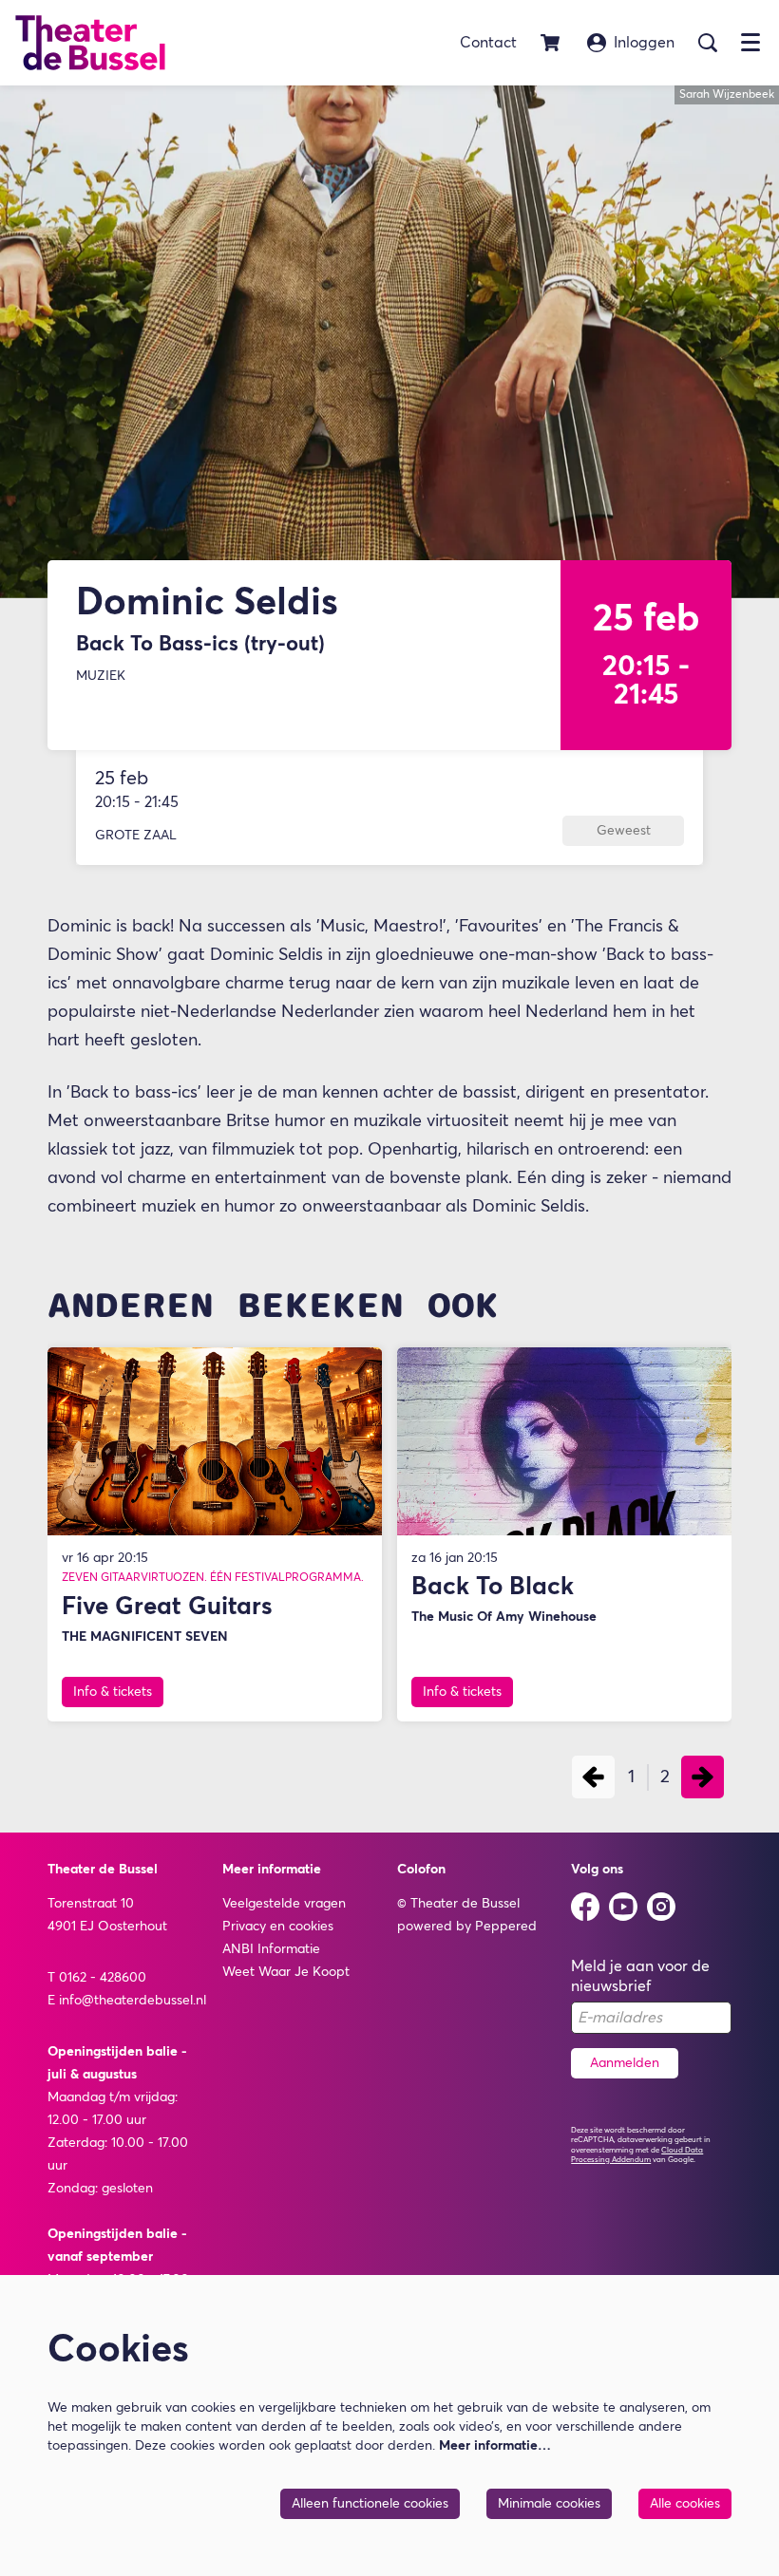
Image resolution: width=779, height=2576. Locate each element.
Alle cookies (685, 2504)
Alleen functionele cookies (370, 2504)
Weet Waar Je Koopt (286, 1972)
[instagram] (661, 1907)
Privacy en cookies (278, 1927)
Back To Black (493, 1588)
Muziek (101, 676)
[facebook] (585, 1907)
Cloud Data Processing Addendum (637, 2155)
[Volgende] (703, 1777)
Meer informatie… (495, 2446)
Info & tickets (113, 1692)
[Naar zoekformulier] (708, 43)
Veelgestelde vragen (284, 1904)
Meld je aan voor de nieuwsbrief (640, 1976)
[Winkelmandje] (552, 43)
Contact (488, 43)
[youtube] (623, 1907)
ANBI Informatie (271, 1949)
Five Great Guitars (167, 1608)
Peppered (506, 1927)
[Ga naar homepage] (90, 43)
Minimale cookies (549, 2504)
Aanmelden (625, 2063)
